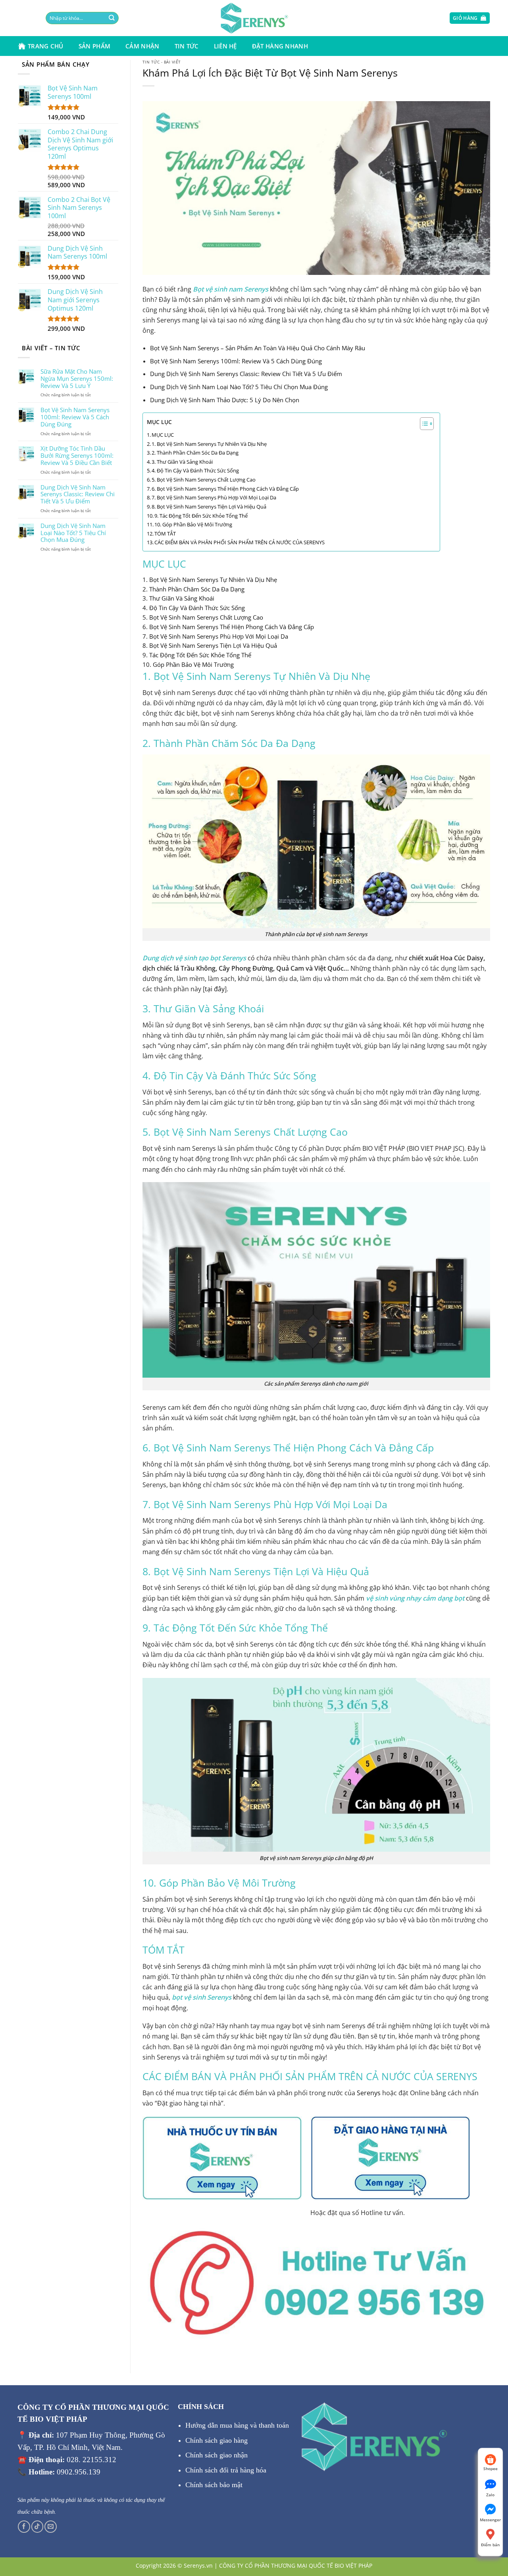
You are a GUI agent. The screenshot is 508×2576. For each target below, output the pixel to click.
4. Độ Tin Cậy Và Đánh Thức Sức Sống (195, 470)
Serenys (369, 2093)
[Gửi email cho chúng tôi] (51, 2527)
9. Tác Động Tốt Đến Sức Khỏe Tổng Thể (201, 516)
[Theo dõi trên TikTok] (38, 2527)
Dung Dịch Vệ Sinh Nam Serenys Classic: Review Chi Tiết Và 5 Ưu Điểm (78, 495)
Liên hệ (225, 46)
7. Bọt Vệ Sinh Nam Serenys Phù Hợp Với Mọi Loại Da (214, 497)
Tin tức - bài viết (162, 62)
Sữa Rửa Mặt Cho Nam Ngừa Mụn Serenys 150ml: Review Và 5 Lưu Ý (77, 379)
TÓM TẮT (165, 534)
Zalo (490, 2495)
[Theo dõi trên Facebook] (24, 2527)
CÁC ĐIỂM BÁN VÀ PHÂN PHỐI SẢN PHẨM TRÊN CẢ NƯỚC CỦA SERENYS (240, 542)
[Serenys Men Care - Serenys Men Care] (254, 18)
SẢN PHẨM (94, 46)
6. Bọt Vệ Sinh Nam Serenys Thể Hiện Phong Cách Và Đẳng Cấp (225, 489)
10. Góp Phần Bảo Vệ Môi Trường (193, 524)
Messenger (490, 2520)
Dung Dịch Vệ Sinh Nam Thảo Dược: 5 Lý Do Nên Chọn (225, 400)
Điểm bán (490, 2545)
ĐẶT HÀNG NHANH (280, 46)
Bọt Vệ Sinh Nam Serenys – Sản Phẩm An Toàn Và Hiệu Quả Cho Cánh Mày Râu (258, 348)
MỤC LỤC (159, 422)
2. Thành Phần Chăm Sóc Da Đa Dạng (195, 453)
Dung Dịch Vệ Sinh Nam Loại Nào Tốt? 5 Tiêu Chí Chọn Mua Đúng (73, 533)
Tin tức (187, 46)
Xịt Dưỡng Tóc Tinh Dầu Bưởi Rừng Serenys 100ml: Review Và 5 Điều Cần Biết (77, 456)
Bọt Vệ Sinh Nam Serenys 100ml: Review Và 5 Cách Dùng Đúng (75, 417)
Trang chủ (46, 46)
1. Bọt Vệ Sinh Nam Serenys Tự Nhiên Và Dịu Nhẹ (209, 444)
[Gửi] (98, 18)
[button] (419, 18)
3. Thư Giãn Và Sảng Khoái (182, 462)
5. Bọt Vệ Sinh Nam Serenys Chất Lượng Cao (204, 480)
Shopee (491, 2469)
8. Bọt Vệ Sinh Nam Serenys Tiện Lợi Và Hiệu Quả (209, 507)
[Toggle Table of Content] (423, 424)
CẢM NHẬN (142, 46)
